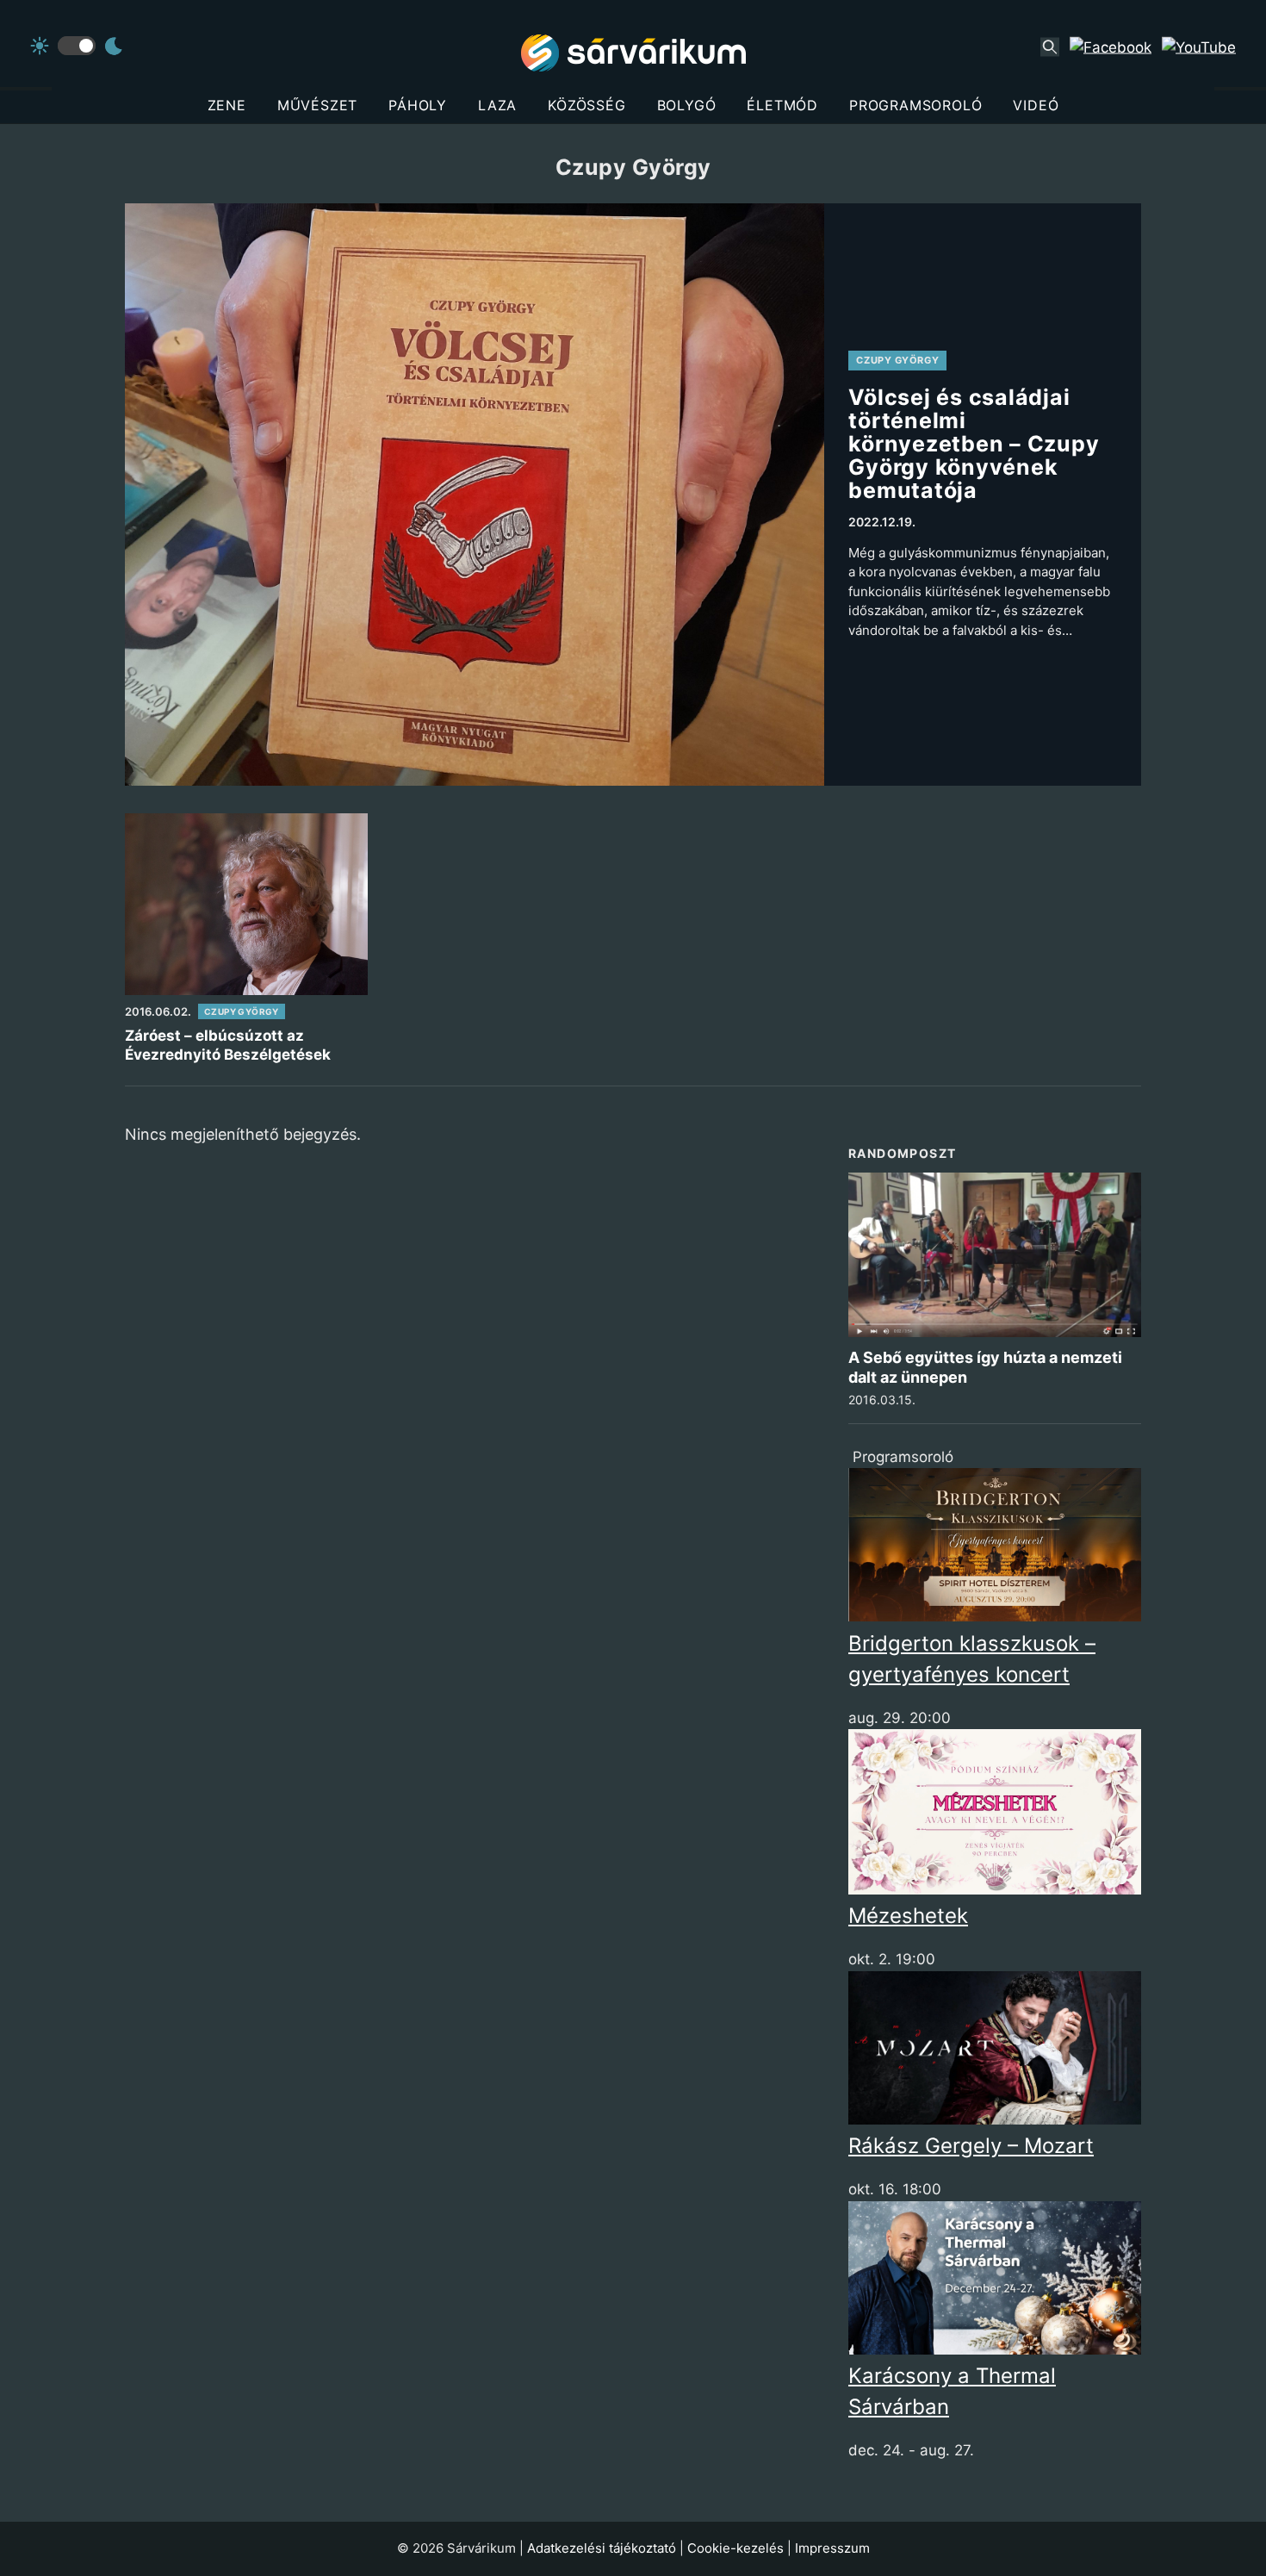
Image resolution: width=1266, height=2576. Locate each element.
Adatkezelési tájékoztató (602, 2548)
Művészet (317, 105)
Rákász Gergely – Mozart (971, 2146)
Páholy (418, 105)
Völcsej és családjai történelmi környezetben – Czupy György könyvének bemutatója (974, 444)
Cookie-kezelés (735, 2548)
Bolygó (687, 105)
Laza (497, 105)
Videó (1036, 105)
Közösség (586, 105)
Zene (227, 105)
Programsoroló (915, 105)
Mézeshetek (908, 1916)
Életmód (782, 105)
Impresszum (832, 2548)
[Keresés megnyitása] (1050, 47)
